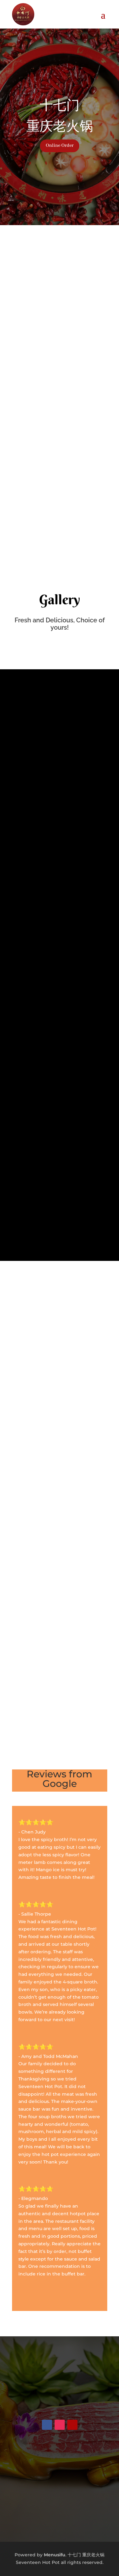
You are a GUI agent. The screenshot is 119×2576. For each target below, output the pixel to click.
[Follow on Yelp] (72, 2425)
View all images (60, 1228)
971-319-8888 (60, 2384)
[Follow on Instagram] (60, 2425)
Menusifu (55, 2555)
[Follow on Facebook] (47, 2425)
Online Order (60, 146)
